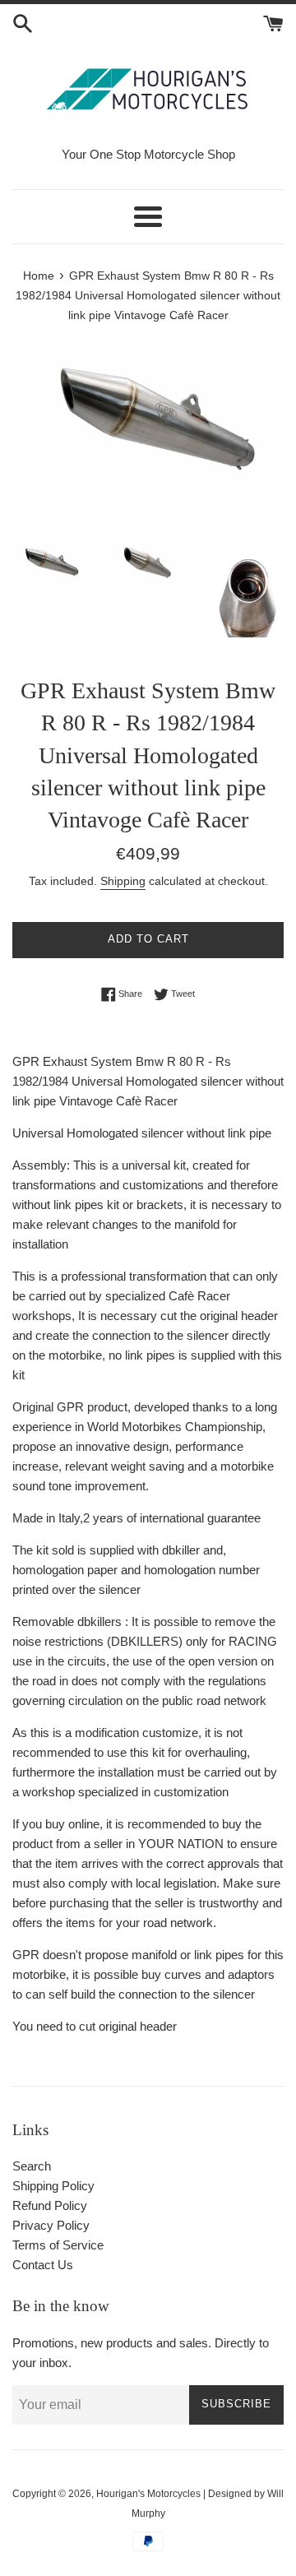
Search (32, 2166)
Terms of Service (58, 2245)
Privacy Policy (51, 2225)
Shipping (123, 881)
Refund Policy (50, 2205)
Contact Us (43, 2265)
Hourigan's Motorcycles (148, 2494)
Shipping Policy (53, 2186)
